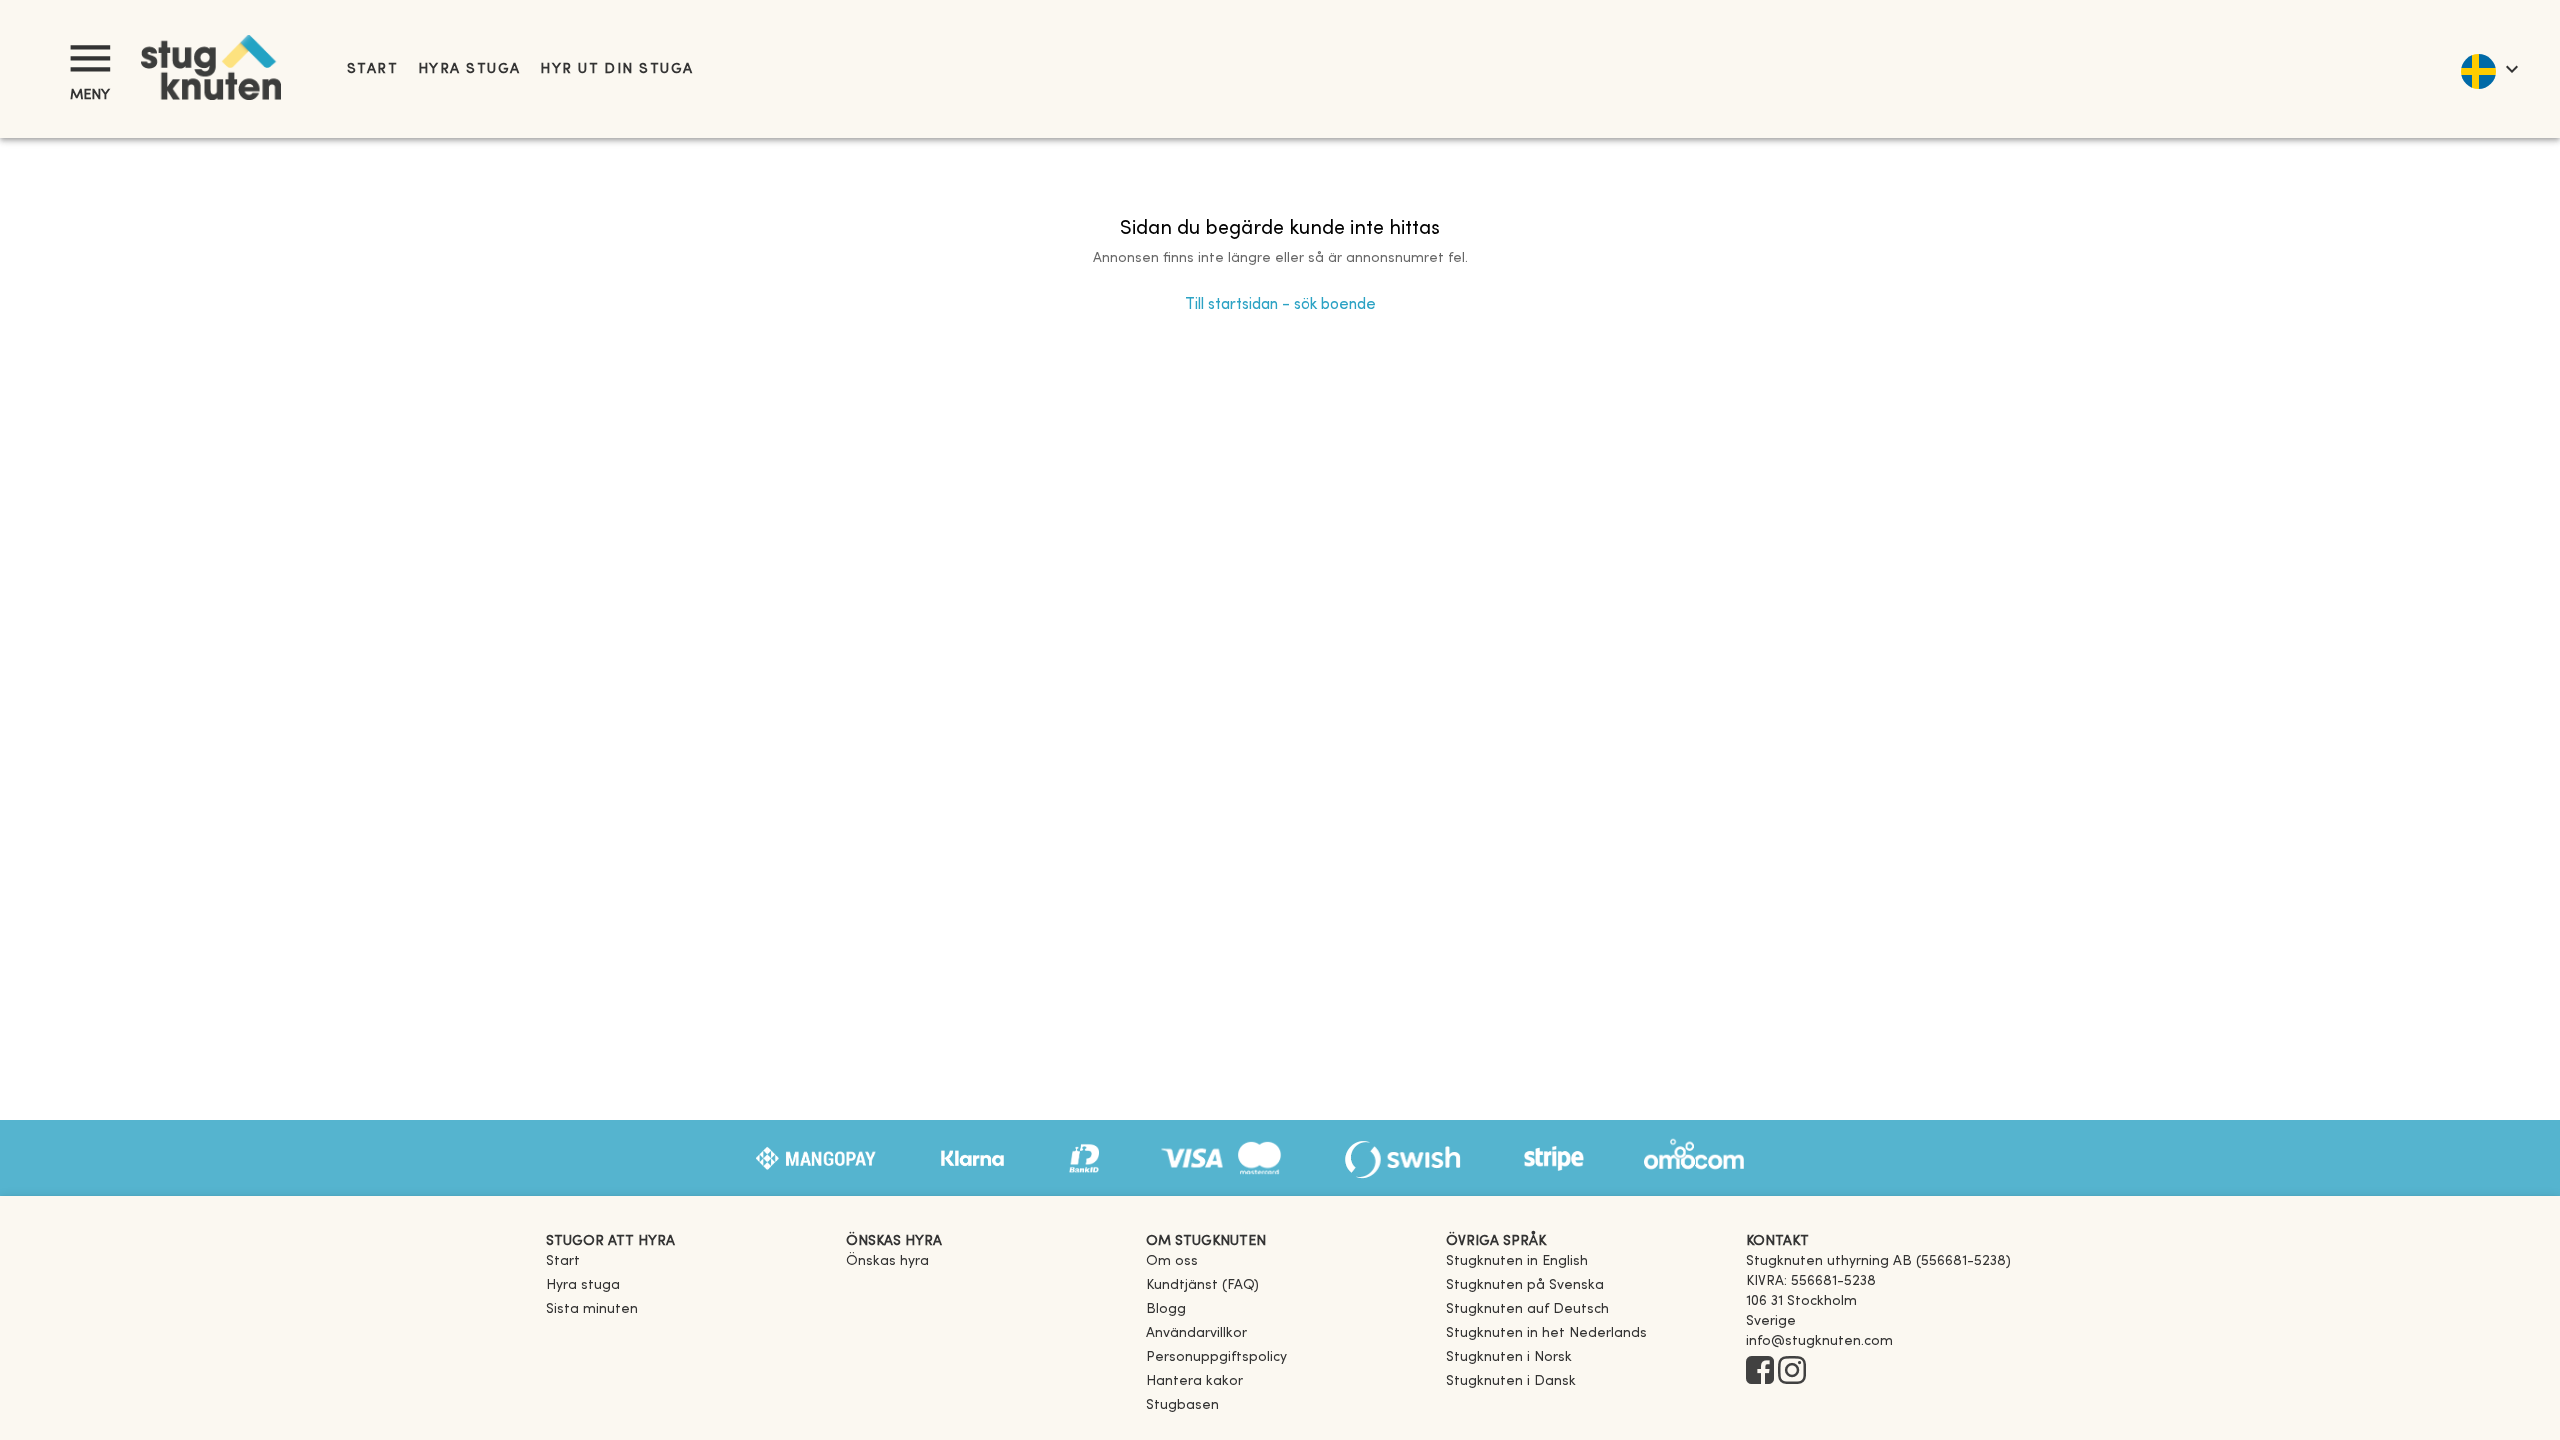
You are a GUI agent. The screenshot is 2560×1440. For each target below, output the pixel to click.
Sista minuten (592, 1309)
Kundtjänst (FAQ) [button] (1202, 1285)
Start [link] (372, 69)
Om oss (1172, 1261)
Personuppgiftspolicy (1216, 1357)
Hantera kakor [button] (1194, 1381)
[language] (2488, 69)
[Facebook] (1760, 1372)
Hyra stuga (469, 69)
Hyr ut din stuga (616, 69)
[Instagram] (1792, 1372)
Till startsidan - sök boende (1280, 305)
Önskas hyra (887, 1261)
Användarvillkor (1196, 1333)
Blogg (1166, 1309)
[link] (1517, 1261)
